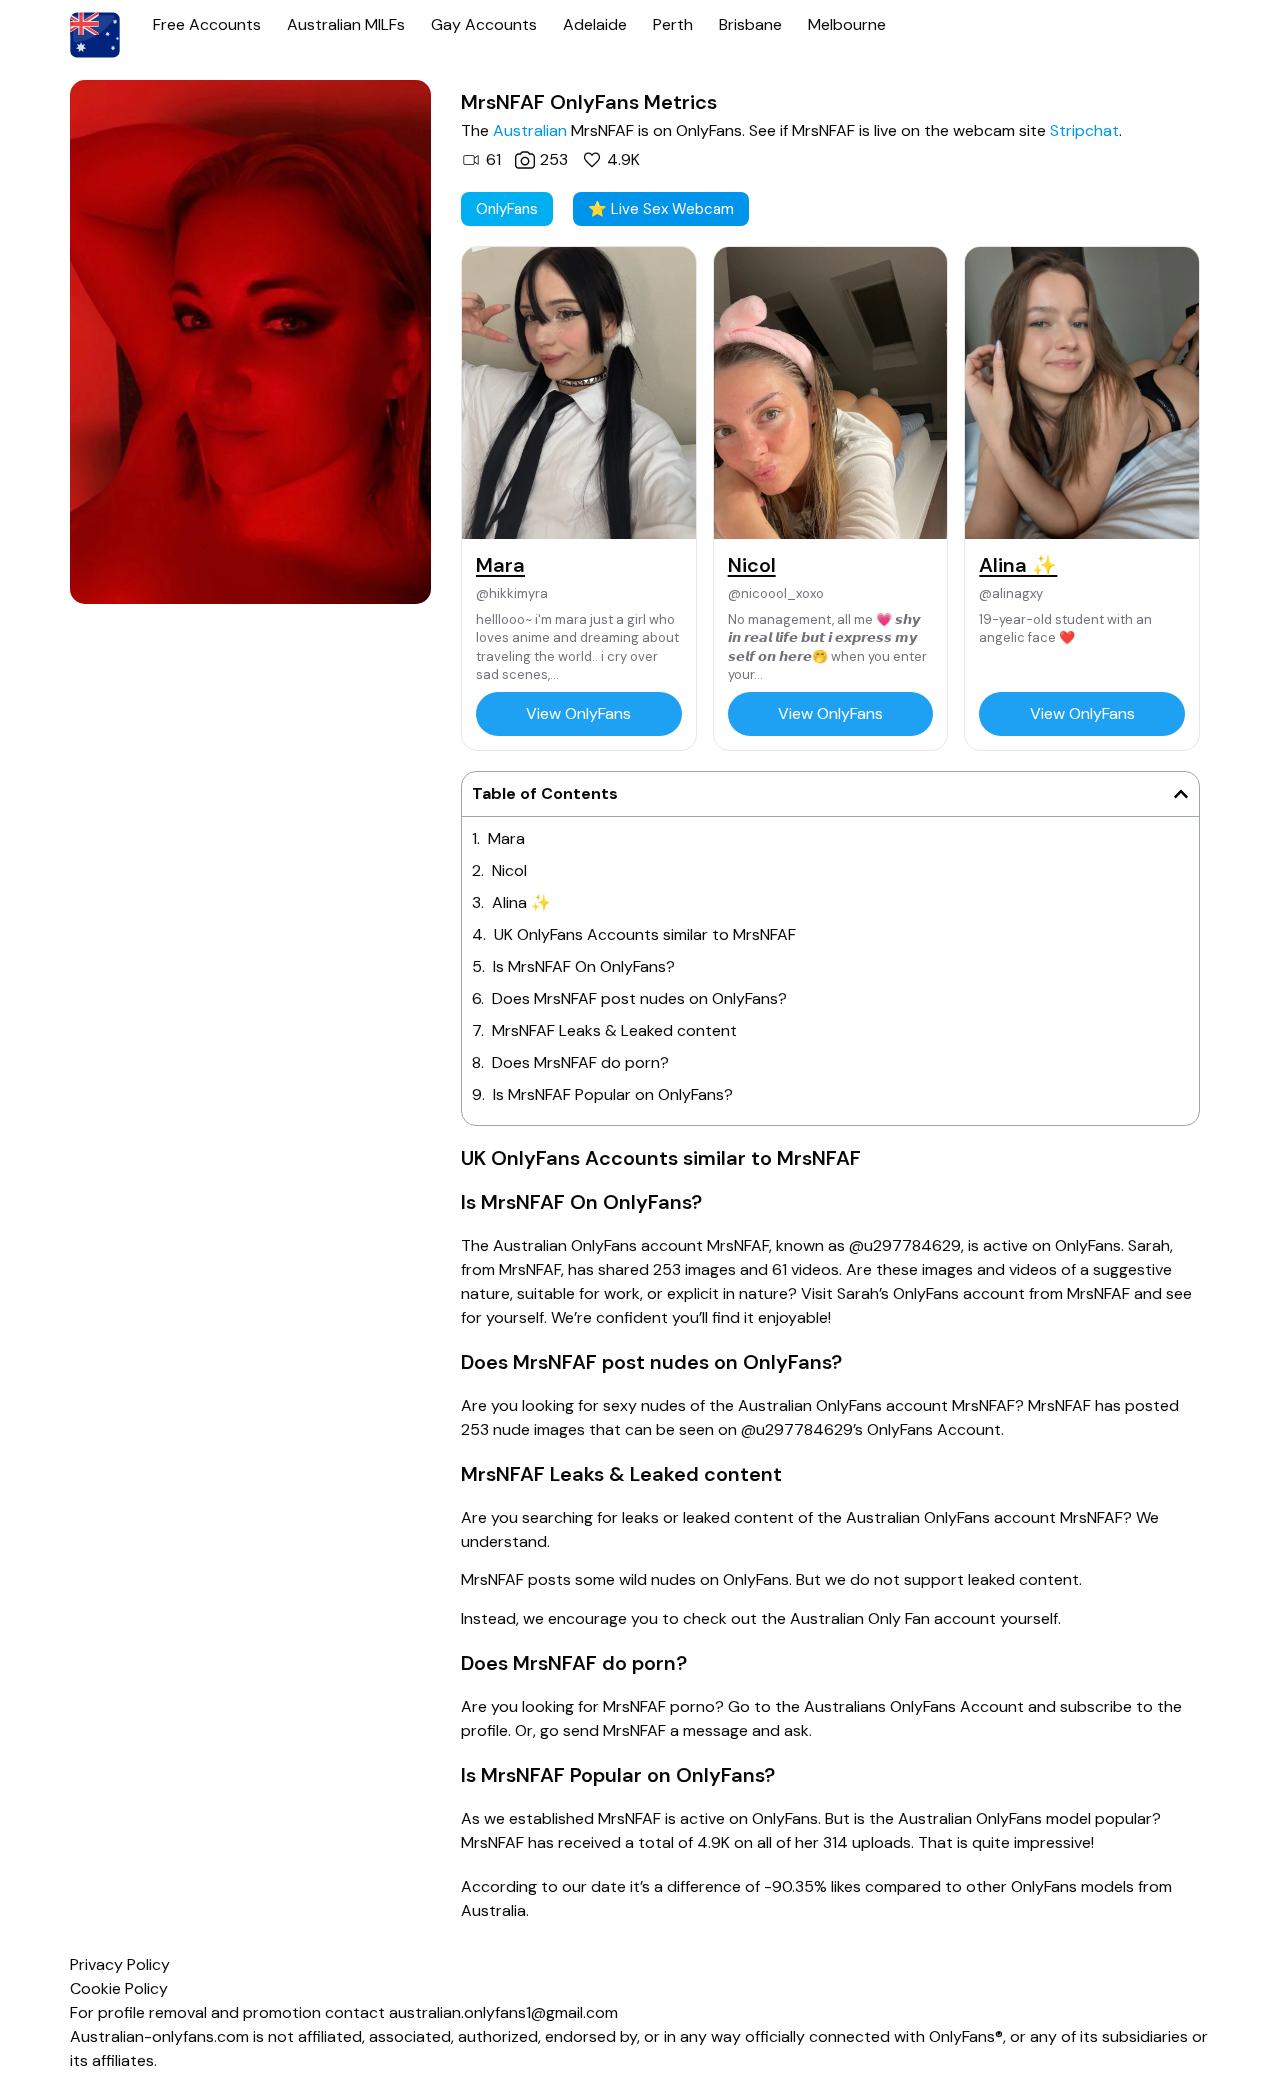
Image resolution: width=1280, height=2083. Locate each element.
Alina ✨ (521, 902)
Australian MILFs (346, 24)
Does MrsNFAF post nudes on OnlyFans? (639, 998)
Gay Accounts (484, 24)
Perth (673, 24)
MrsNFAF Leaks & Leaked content (614, 1030)
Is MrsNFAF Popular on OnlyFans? (613, 1094)
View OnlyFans (578, 713)
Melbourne (847, 24)
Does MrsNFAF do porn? (580, 1062)
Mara (506, 838)
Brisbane (750, 24)
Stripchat (1084, 130)
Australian (530, 130)
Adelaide (595, 24)
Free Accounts (207, 24)
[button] (1181, 794)
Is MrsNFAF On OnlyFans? (584, 966)
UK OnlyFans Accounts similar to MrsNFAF (645, 934)
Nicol (509, 870)
